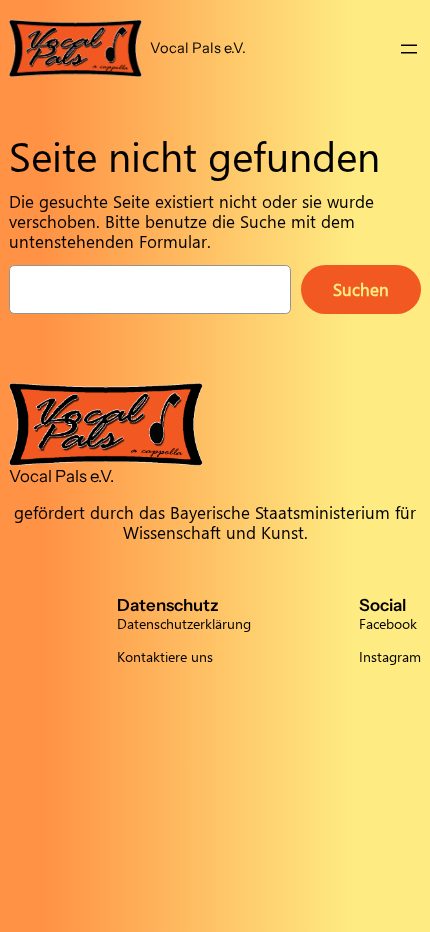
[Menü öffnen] (409, 49)
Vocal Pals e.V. (198, 48)
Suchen (361, 289)
